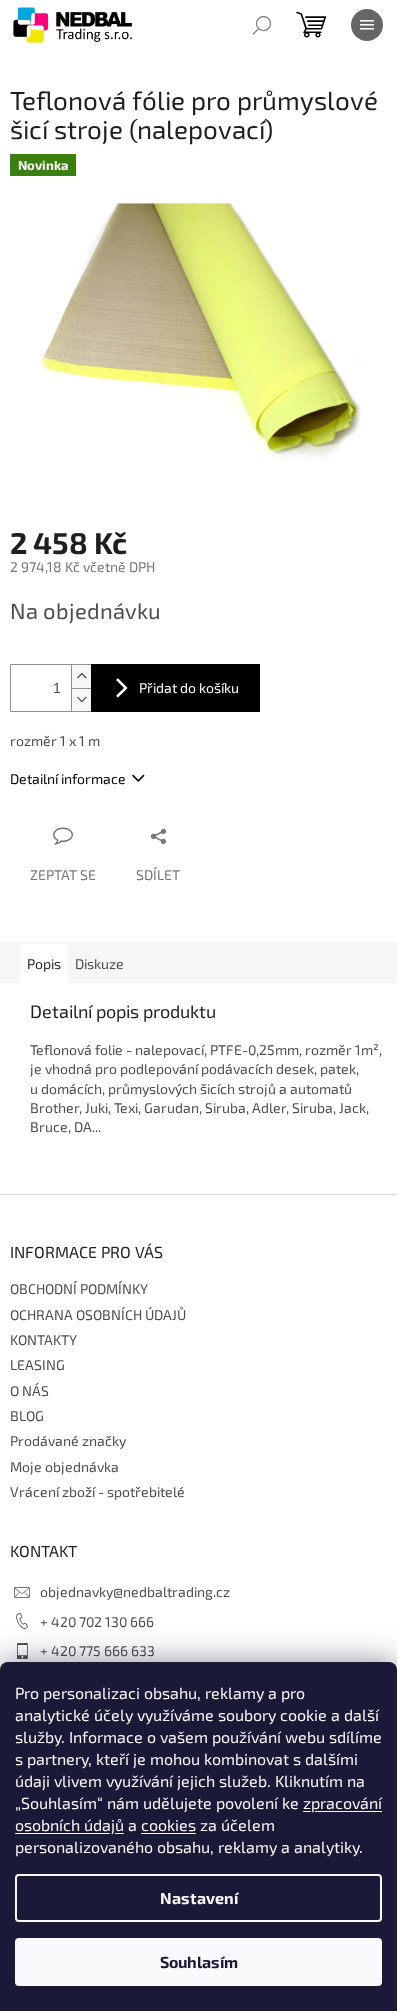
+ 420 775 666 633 (97, 1650)
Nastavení (199, 1897)
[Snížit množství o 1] (81, 699)
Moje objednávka (64, 1466)
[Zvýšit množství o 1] (81, 676)
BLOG (27, 1415)
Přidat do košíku (189, 687)
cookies (168, 1824)
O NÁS (29, 1390)
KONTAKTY (43, 1339)
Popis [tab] (44, 963)
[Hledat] (262, 25)
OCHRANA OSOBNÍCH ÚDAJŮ (98, 1314)
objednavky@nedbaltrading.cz (135, 1591)
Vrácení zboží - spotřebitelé (97, 1491)
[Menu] (367, 25)
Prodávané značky (68, 1440)
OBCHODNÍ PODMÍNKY (79, 1288)
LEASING (37, 1364)
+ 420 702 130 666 (97, 1621)
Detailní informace (68, 778)
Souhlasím (199, 1961)
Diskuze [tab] (99, 963)
